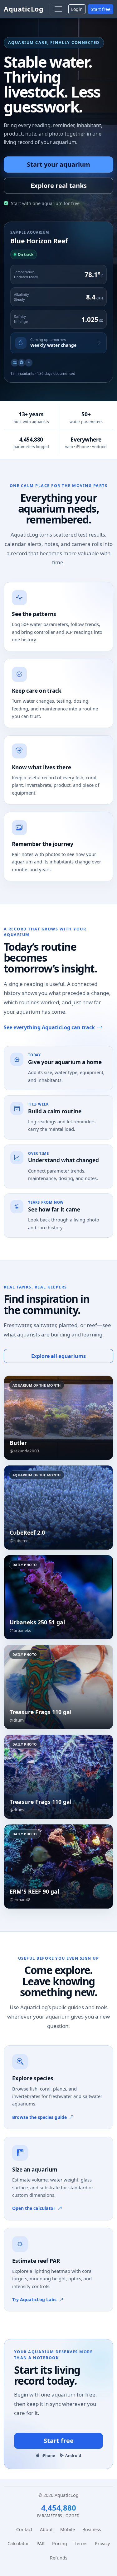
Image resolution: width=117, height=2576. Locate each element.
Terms (81, 2543)
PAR (41, 2543)
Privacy (102, 2543)
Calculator (18, 2543)
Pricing (60, 2543)
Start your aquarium (58, 164)
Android (73, 2456)
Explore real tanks (59, 186)
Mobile (68, 2529)
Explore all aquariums (58, 1356)
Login (77, 9)
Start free (101, 9)
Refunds (59, 2558)
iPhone (48, 2456)
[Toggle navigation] (58, 9)
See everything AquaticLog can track (49, 1027)
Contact (24, 2529)
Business (92, 2529)
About (46, 2529)
